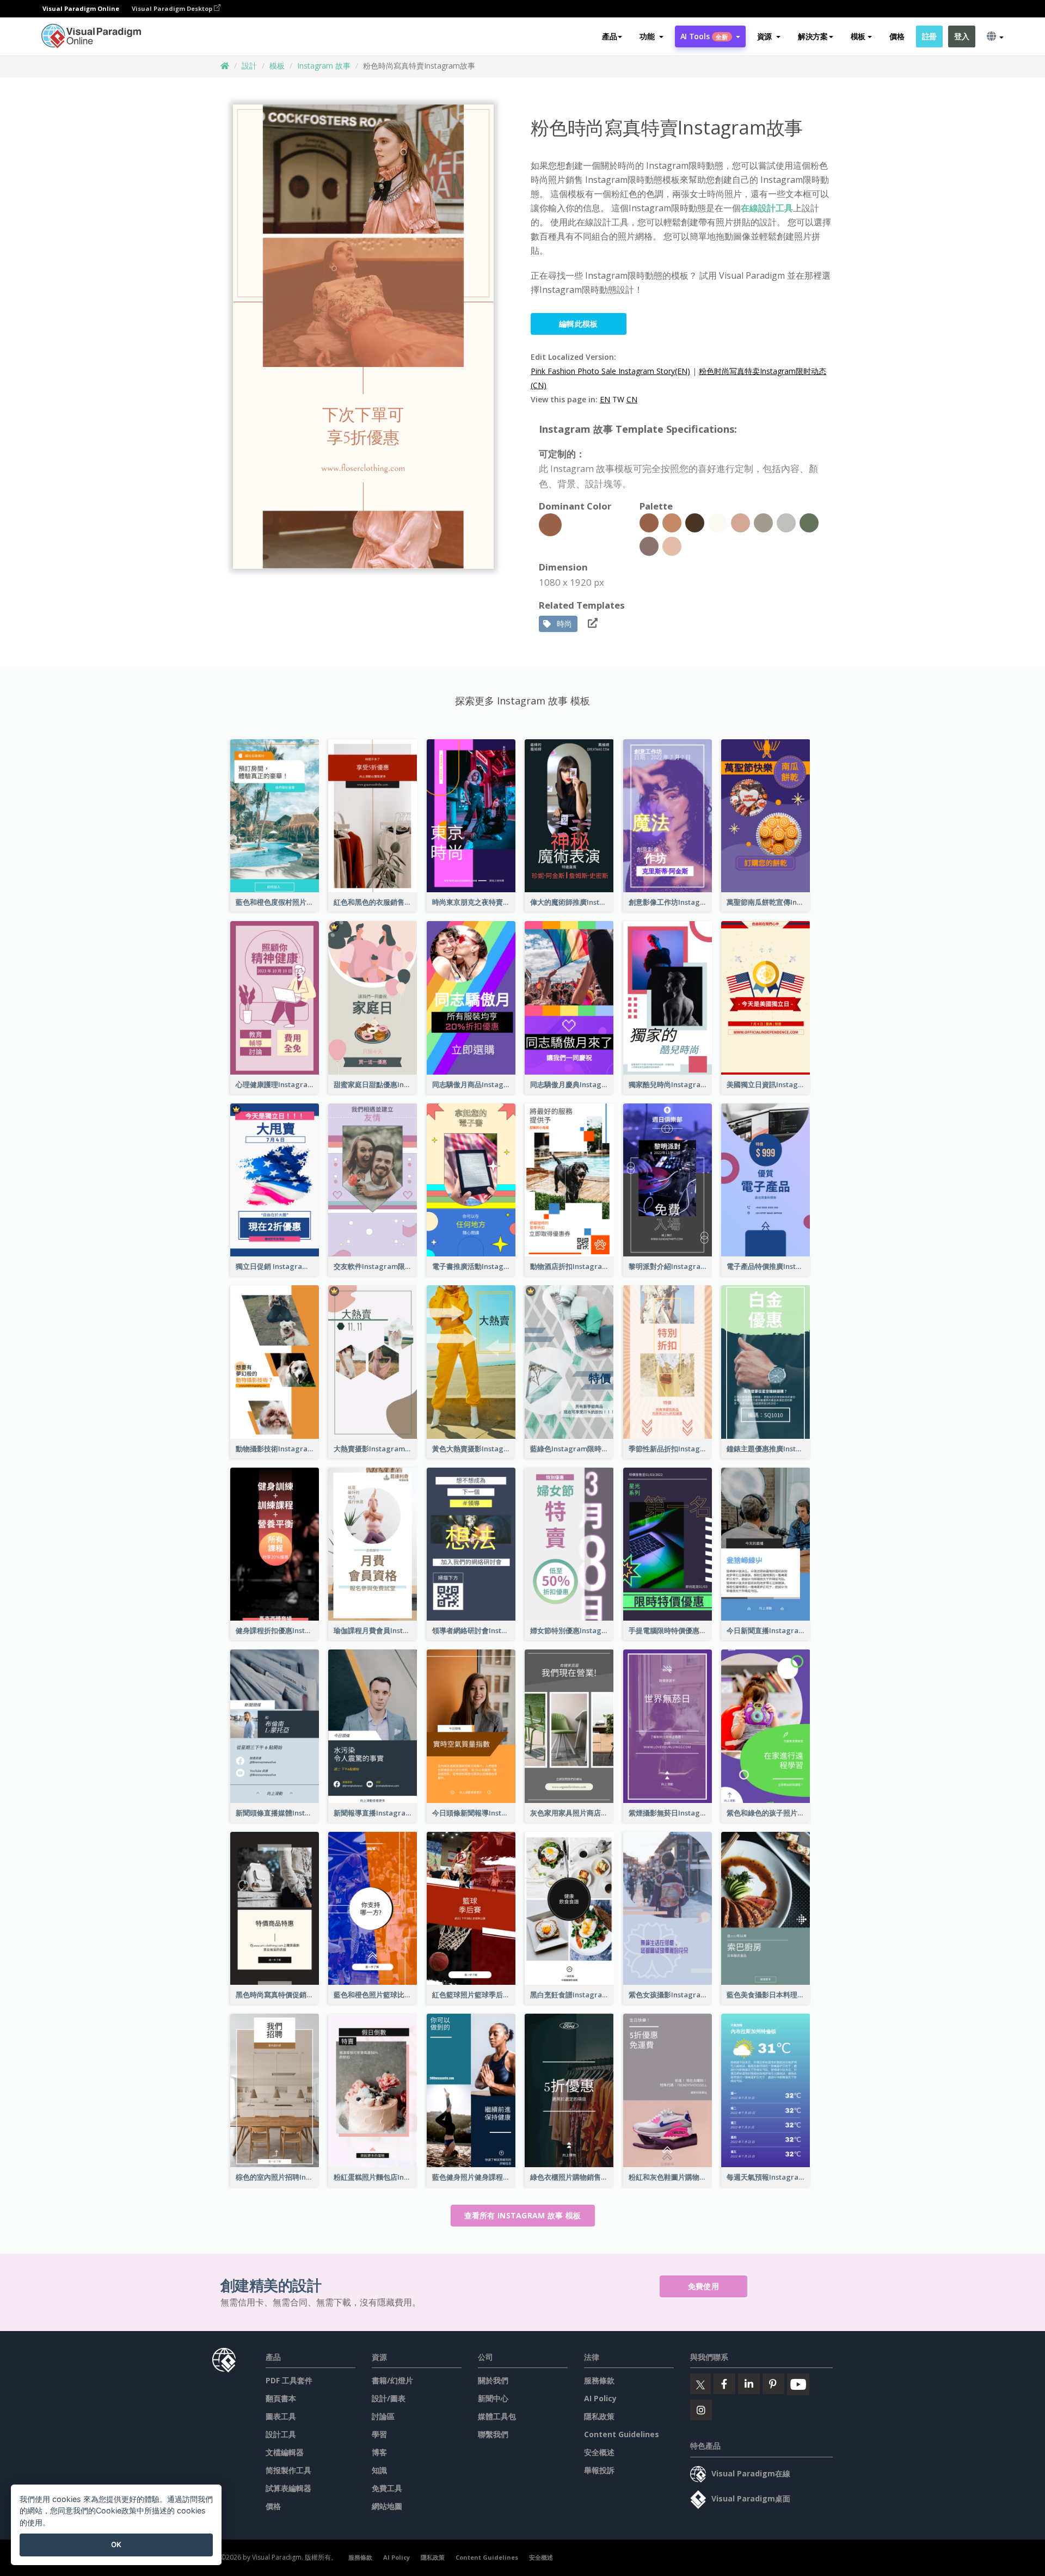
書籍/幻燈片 (392, 2380)
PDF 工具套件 (289, 2380)
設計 (249, 66)
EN (605, 399)
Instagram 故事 (324, 66)
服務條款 (599, 2380)
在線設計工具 (767, 208)
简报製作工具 (288, 2470)
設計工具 (281, 2434)
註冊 (929, 36)
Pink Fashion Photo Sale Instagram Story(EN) (610, 371)
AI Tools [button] (704, 36)
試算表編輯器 (288, 2488)
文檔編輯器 (285, 2452)
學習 (379, 2434)
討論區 (383, 2416)
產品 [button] (609, 36)
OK (116, 2544)
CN (632, 399)
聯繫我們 (493, 2434)
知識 (379, 2470)
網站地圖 (387, 2506)
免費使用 (703, 2286)
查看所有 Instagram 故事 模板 (523, 2215)
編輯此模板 (579, 324)
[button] (651, 36)
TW (618, 399)
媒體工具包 (497, 2416)
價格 (897, 36)
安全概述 (599, 2452)
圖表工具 (281, 2416)
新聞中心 (493, 2398)
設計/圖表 (389, 2398)
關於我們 (493, 2380)
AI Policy (600, 2398)
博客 (379, 2452)
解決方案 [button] (813, 36)
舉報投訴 (599, 2470)
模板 (277, 66)
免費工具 (387, 2488)
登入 (961, 36)
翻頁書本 (281, 2398)
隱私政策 (599, 2416)
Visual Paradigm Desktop (173, 8)
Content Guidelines (622, 2434)
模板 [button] (858, 36)
